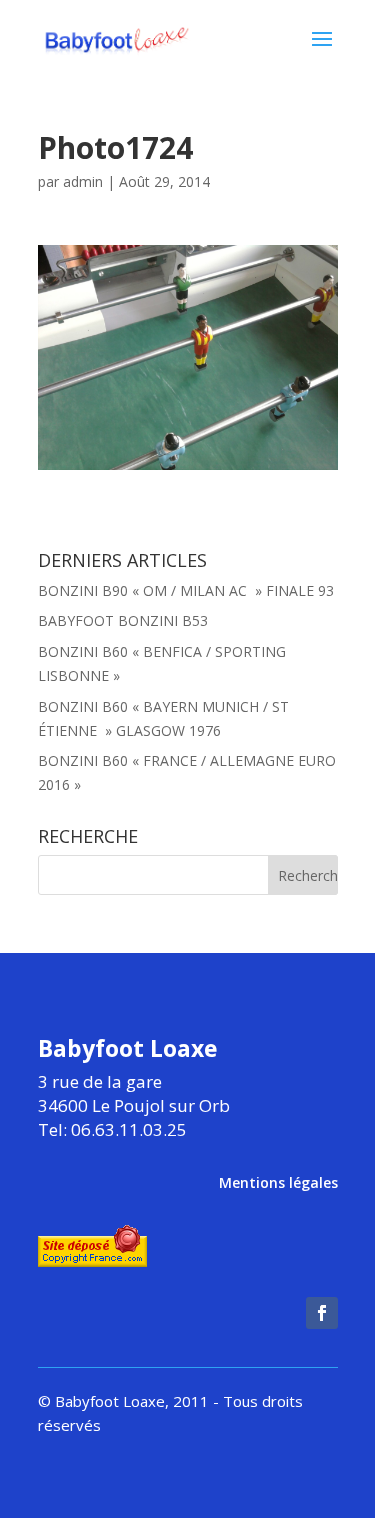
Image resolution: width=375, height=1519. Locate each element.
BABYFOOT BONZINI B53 (123, 620)
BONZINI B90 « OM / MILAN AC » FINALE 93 (186, 590)
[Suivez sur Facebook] (322, 1313)
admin (83, 181)
